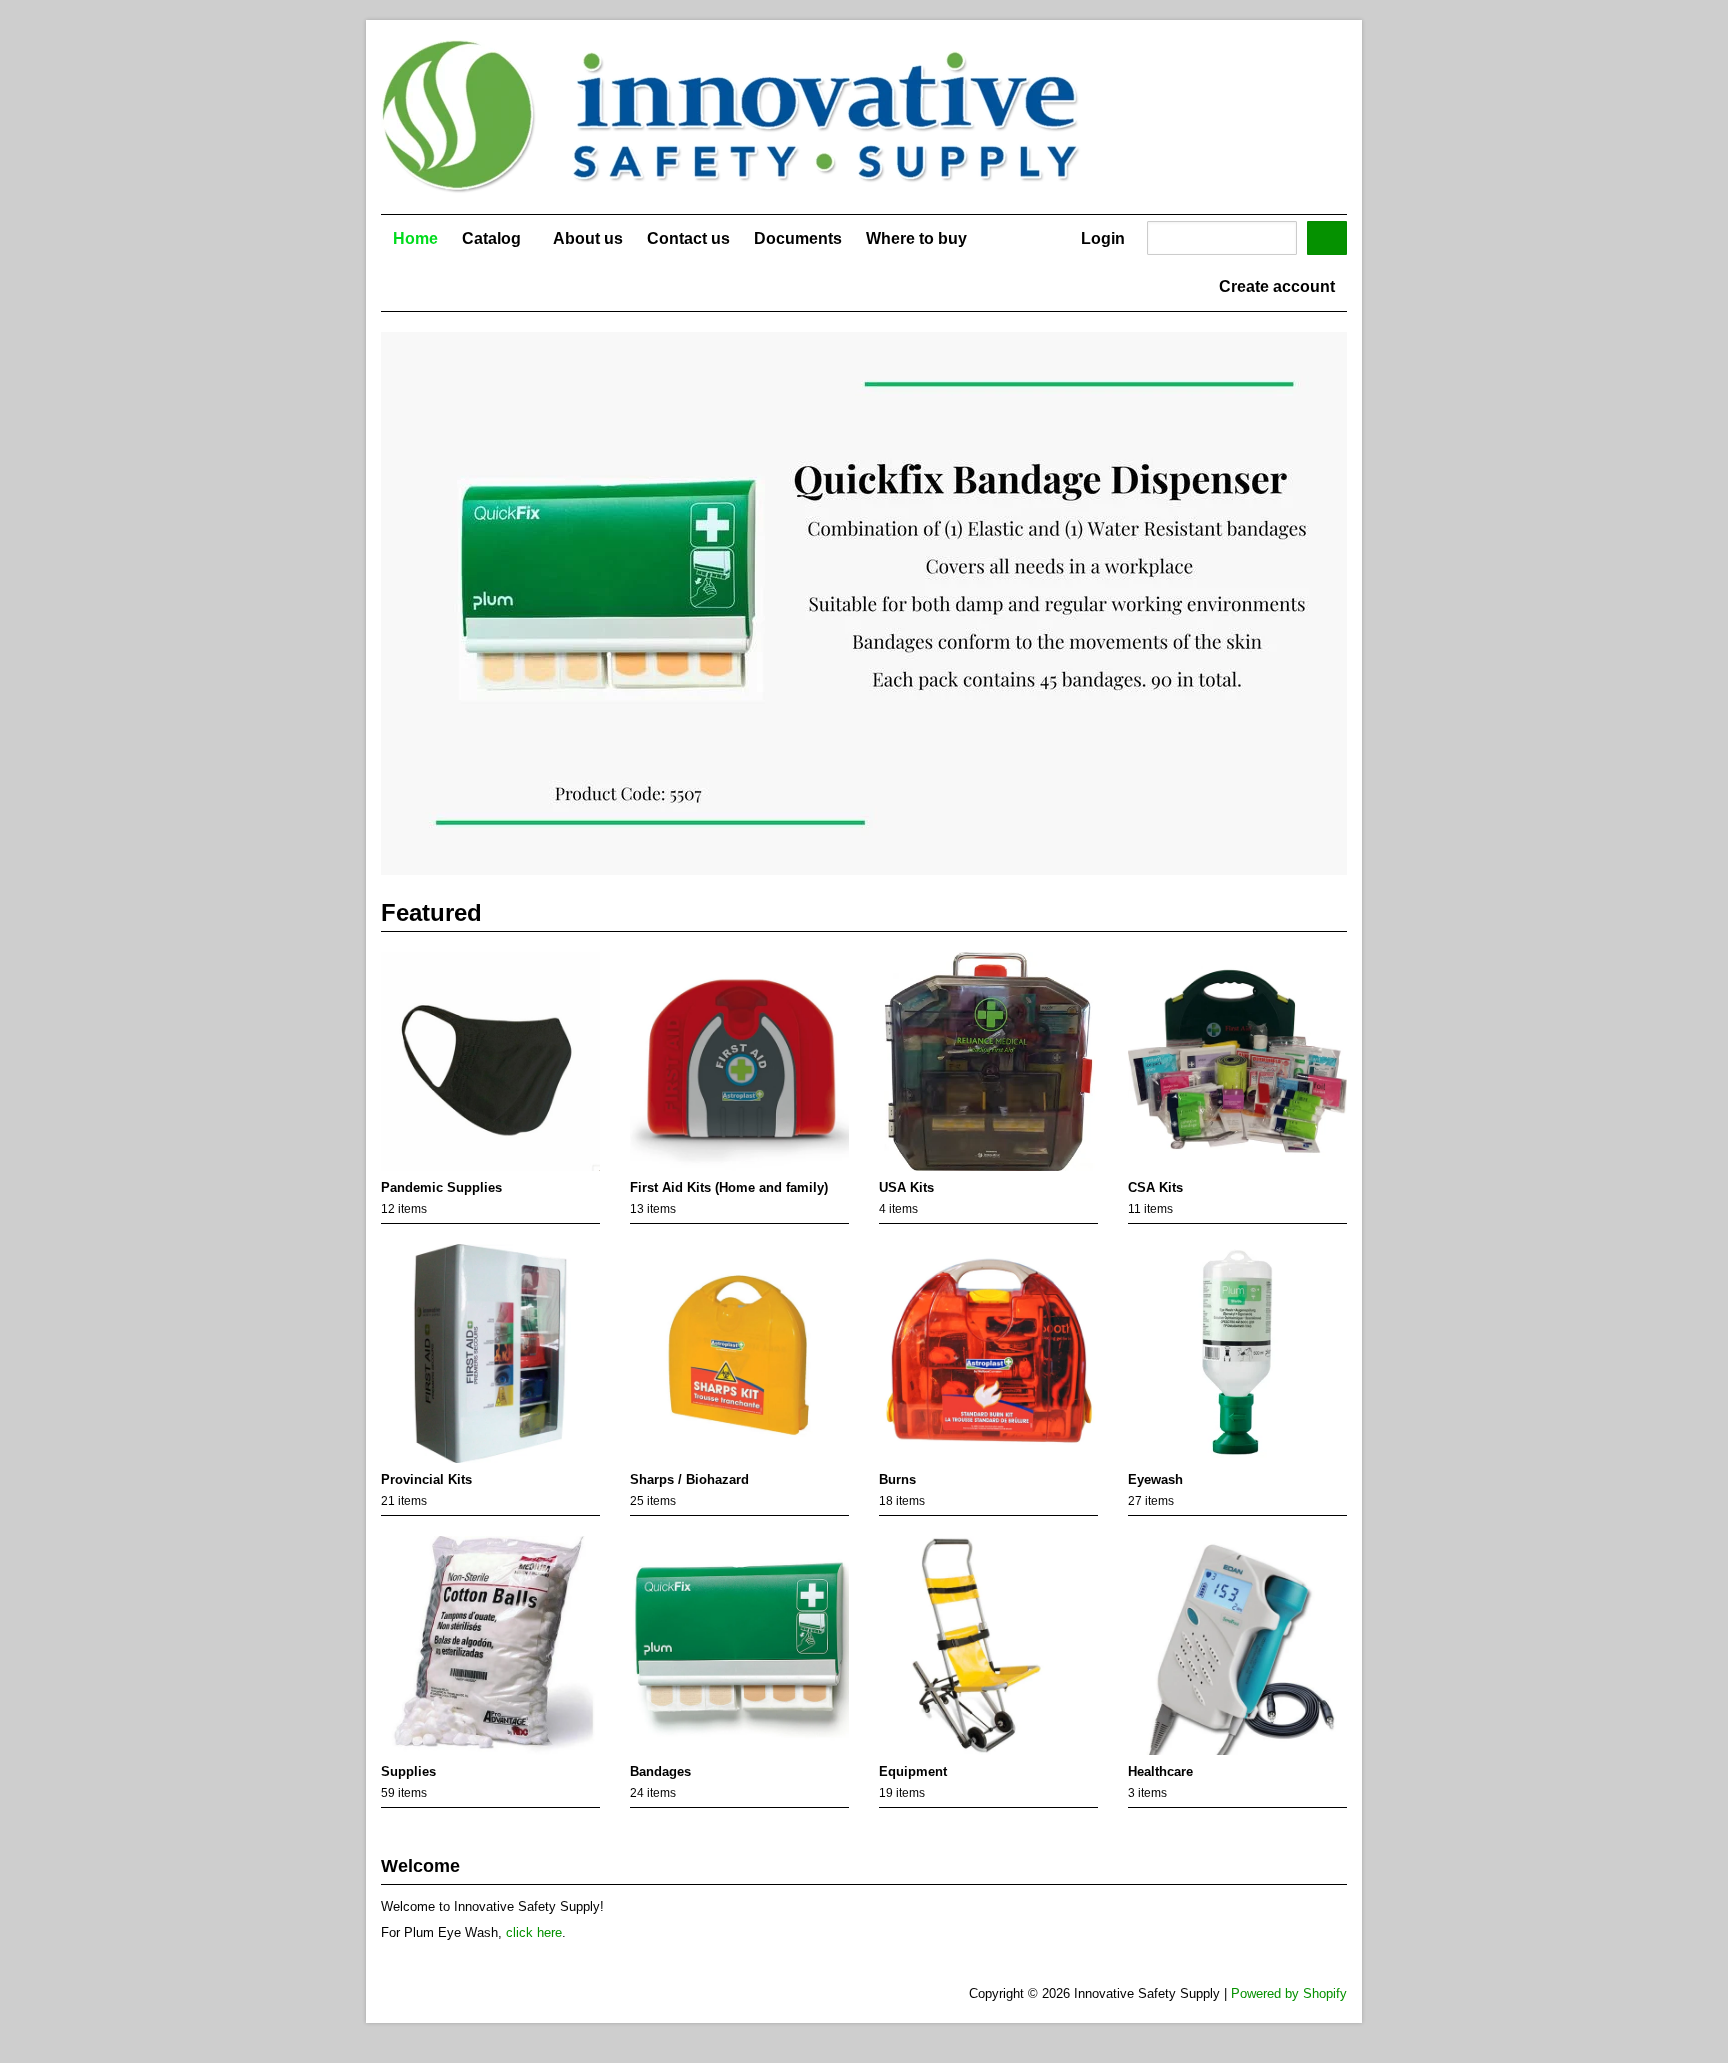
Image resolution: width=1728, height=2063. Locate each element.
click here (534, 1932)
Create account (1277, 286)
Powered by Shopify (1289, 1993)
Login (1103, 238)
